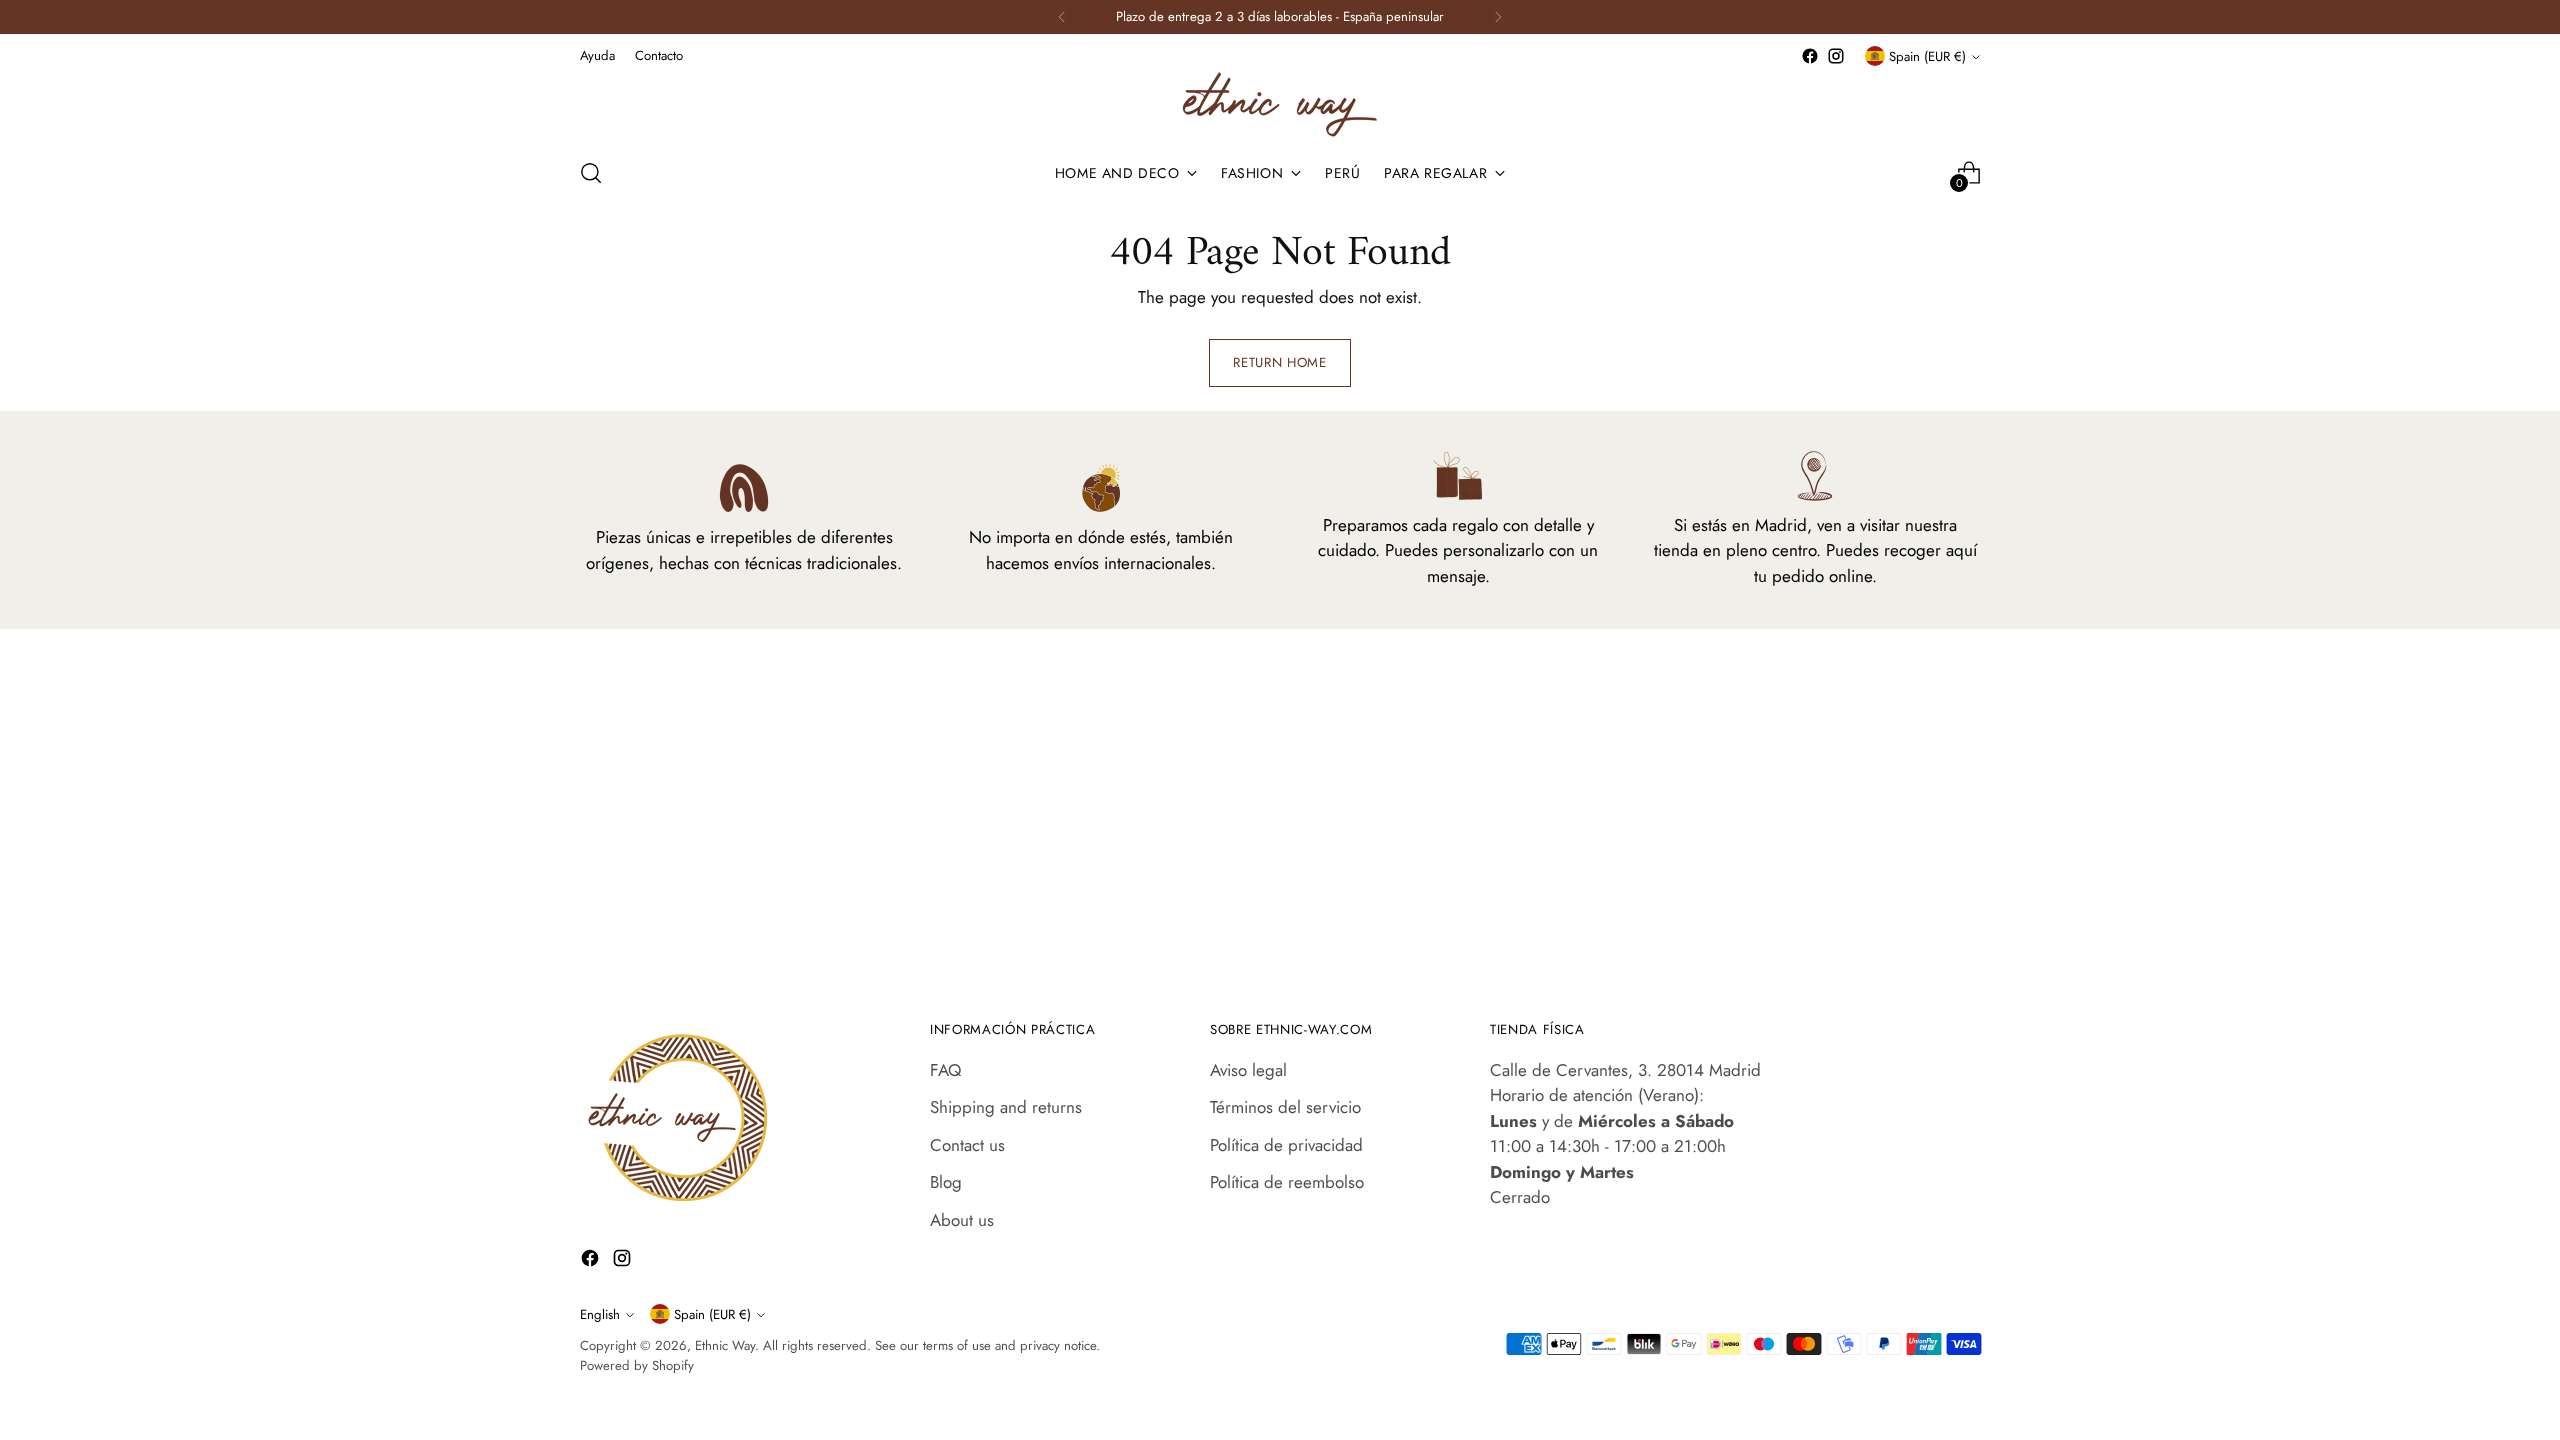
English (600, 1314)
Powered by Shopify (637, 1365)
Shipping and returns (1006, 1107)
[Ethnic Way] (1280, 104)
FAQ (945, 1070)
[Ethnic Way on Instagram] (1836, 56)
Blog (946, 1182)
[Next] (1498, 17)
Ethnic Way (725, 1345)
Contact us (967, 1145)
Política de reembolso (1287, 1182)
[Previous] (1062, 17)
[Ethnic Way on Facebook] (1810, 56)
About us (962, 1220)
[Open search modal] (591, 173)
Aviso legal (1248, 1070)
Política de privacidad (1286, 1145)
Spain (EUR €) (1927, 56)
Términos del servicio (1285, 1107)
